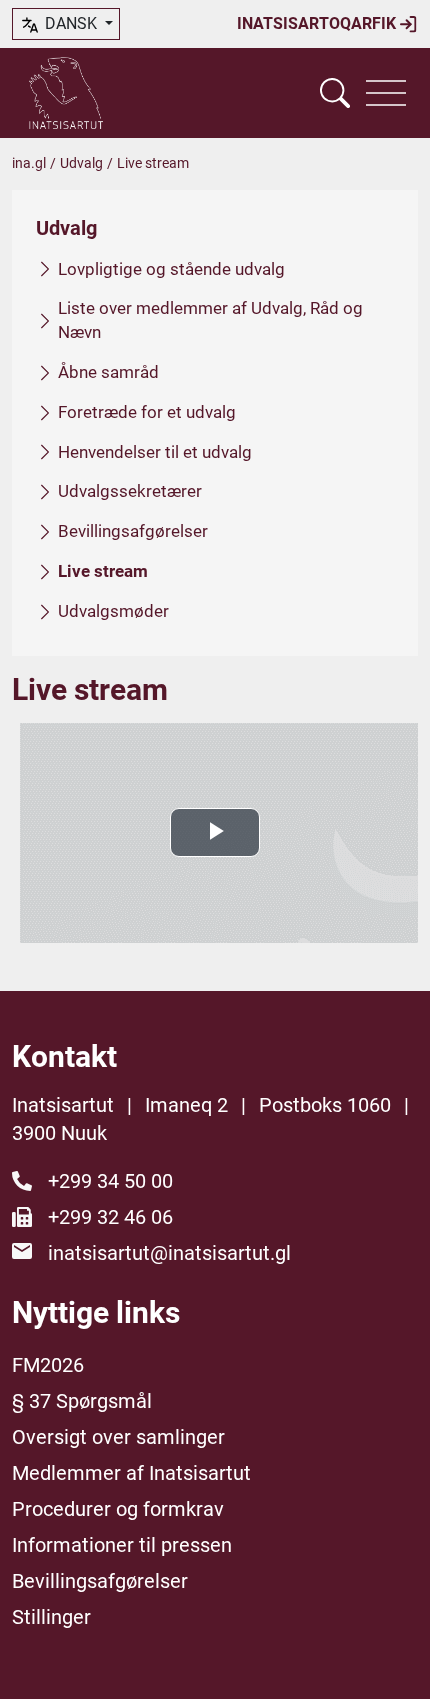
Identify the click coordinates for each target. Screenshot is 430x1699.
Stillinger (51, 1617)
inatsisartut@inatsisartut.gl (169, 1253)
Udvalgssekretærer (130, 491)
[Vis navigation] (386, 93)
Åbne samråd (108, 372)
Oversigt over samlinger (118, 1437)
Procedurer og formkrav (118, 1509)
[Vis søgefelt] (335, 93)
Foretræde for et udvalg (147, 412)
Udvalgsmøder (113, 611)
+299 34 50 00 (110, 1181)
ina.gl (29, 163)
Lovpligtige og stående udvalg (171, 269)
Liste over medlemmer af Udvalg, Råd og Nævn (210, 320)
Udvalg (81, 163)
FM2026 (48, 1365)
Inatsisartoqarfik (318, 23)
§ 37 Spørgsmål (82, 1401)
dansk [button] (71, 23)
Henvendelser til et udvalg (155, 452)
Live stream (103, 571)
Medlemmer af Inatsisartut (131, 1473)
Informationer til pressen (122, 1545)
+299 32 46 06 (110, 1217)
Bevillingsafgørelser (133, 531)
